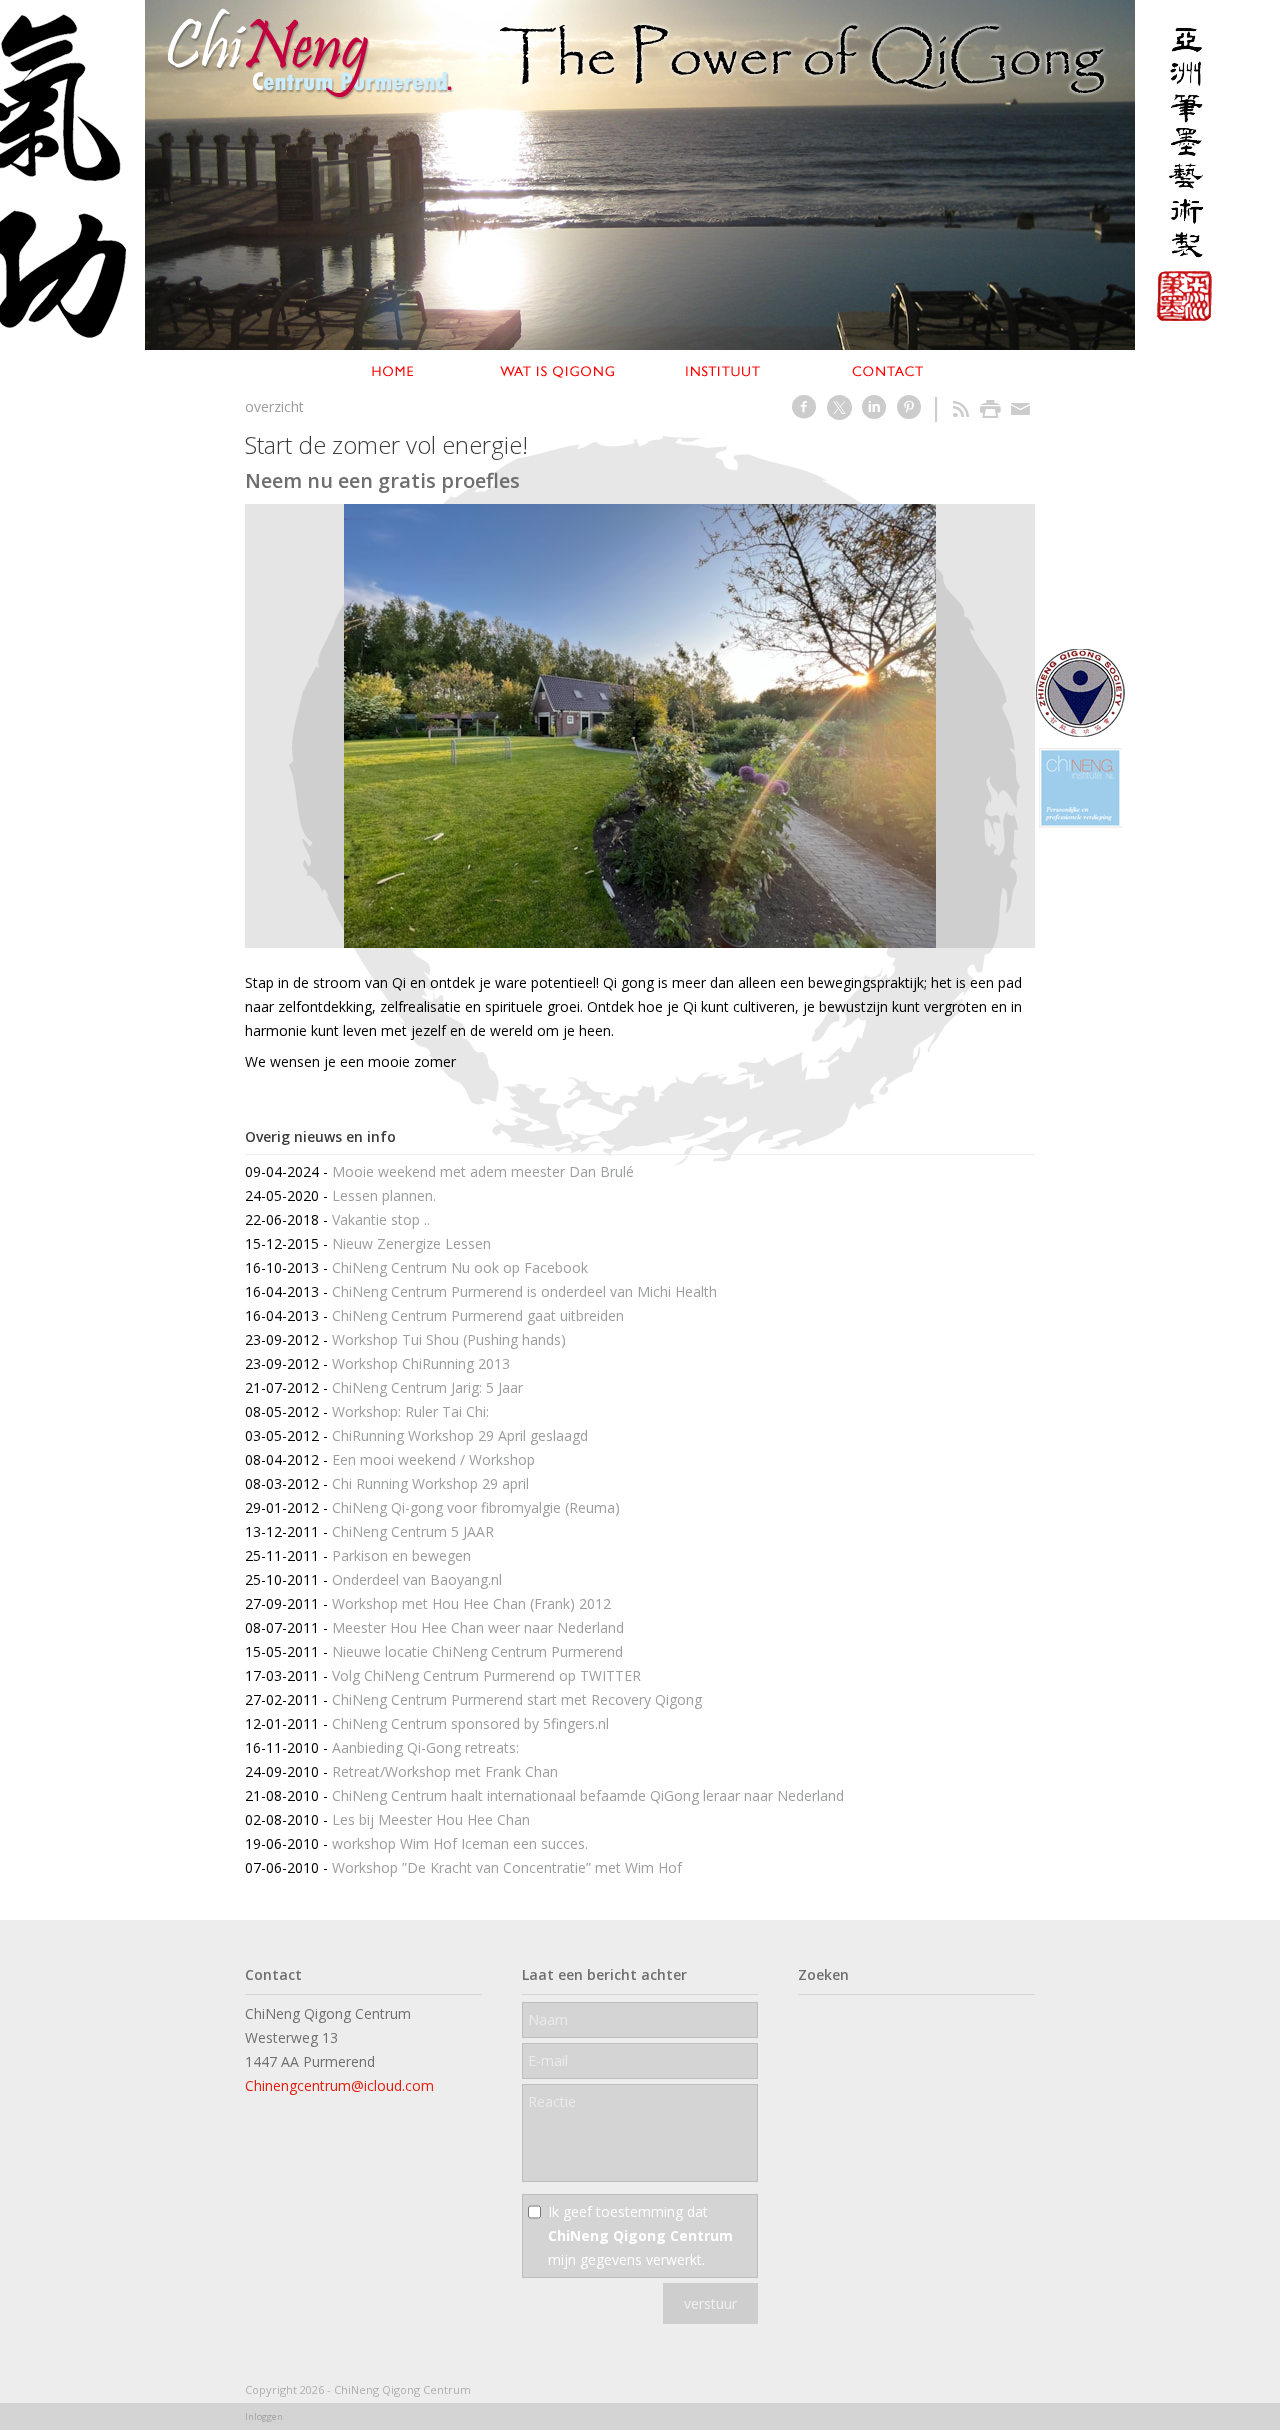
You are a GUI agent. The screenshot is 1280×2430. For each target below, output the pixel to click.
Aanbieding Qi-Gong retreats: (425, 1747)
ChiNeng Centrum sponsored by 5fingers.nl (470, 1723)
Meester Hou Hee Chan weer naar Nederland (478, 1627)
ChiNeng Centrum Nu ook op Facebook (460, 1267)
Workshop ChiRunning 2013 (421, 1363)
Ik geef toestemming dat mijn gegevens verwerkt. (640, 2235)
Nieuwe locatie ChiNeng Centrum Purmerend (477, 1651)
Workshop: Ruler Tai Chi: (410, 1411)
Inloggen (264, 2416)
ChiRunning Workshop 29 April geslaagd (460, 1435)
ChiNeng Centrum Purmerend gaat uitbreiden (478, 1315)
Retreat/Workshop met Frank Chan (445, 1771)
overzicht (274, 406)
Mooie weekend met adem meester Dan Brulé (483, 1171)
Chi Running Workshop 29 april (430, 1483)
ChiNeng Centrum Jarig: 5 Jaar (427, 1387)
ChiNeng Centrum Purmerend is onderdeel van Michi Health (524, 1291)
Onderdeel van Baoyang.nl (417, 1579)
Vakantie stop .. (381, 1219)
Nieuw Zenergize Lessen (411, 1243)
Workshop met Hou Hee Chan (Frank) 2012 (471, 1603)
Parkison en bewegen (401, 1555)
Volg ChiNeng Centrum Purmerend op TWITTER (486, 1675)
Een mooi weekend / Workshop (433, 1459)
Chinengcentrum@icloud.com (339, 2085)
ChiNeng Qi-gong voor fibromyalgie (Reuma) (476, 1507)
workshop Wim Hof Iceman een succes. (460, 1843)
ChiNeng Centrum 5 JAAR (413, 1531)
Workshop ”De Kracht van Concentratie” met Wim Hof (507, 1867)
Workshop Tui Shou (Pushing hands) (449, 1339)
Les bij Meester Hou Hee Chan (431, 1819)
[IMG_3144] (640, 726)
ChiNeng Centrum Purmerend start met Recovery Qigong (517, 1699)
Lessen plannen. (384, 1195)
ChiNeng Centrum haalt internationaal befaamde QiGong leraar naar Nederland (588, 1795)
